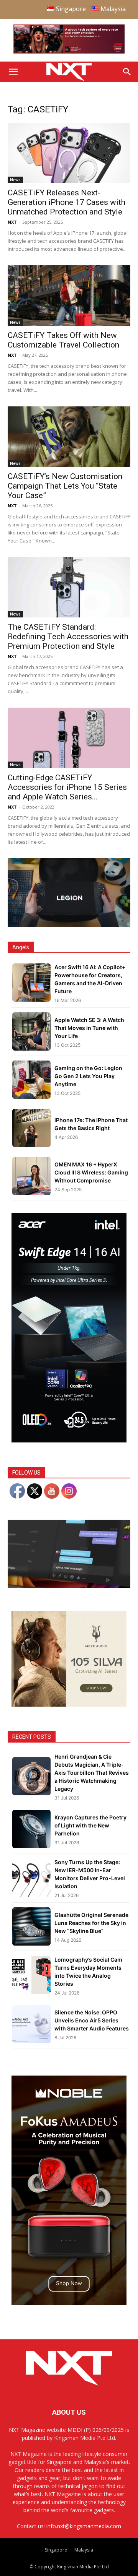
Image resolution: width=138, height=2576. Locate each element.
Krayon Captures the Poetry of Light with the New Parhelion (90, 1825)
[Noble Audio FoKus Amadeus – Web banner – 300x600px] (69, 2303)
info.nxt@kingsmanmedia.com (84, 2526)
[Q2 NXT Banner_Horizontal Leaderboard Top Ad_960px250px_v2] (69, 52)
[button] (13, 72)
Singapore (56, 2550)
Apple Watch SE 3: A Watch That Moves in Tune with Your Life (89, 1028)
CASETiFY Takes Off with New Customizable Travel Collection (63, 340)
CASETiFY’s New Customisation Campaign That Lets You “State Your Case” (65, 486)
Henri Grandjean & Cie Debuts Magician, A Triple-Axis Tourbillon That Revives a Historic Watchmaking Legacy (92, 1773)
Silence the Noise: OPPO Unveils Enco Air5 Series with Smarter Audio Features (92, 2020)
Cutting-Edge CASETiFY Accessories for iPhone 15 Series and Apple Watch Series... (67, 787)
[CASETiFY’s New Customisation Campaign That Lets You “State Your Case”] (69, 437)
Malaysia (84, 2550)
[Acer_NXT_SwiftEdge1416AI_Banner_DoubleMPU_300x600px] (69, 1440)
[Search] (127, 72)
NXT (12, 222)
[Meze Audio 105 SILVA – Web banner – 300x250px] (69, 1705)
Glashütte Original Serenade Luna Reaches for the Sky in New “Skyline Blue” (91, 1923)
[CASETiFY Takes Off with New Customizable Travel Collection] (69, 296)
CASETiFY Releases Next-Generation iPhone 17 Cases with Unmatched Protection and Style (67, 202)
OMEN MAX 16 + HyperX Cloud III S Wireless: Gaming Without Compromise (91, 1172)
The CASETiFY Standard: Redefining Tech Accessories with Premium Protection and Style (68, 637)
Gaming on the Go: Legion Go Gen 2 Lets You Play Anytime (88, 1076)
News (15, 180)
